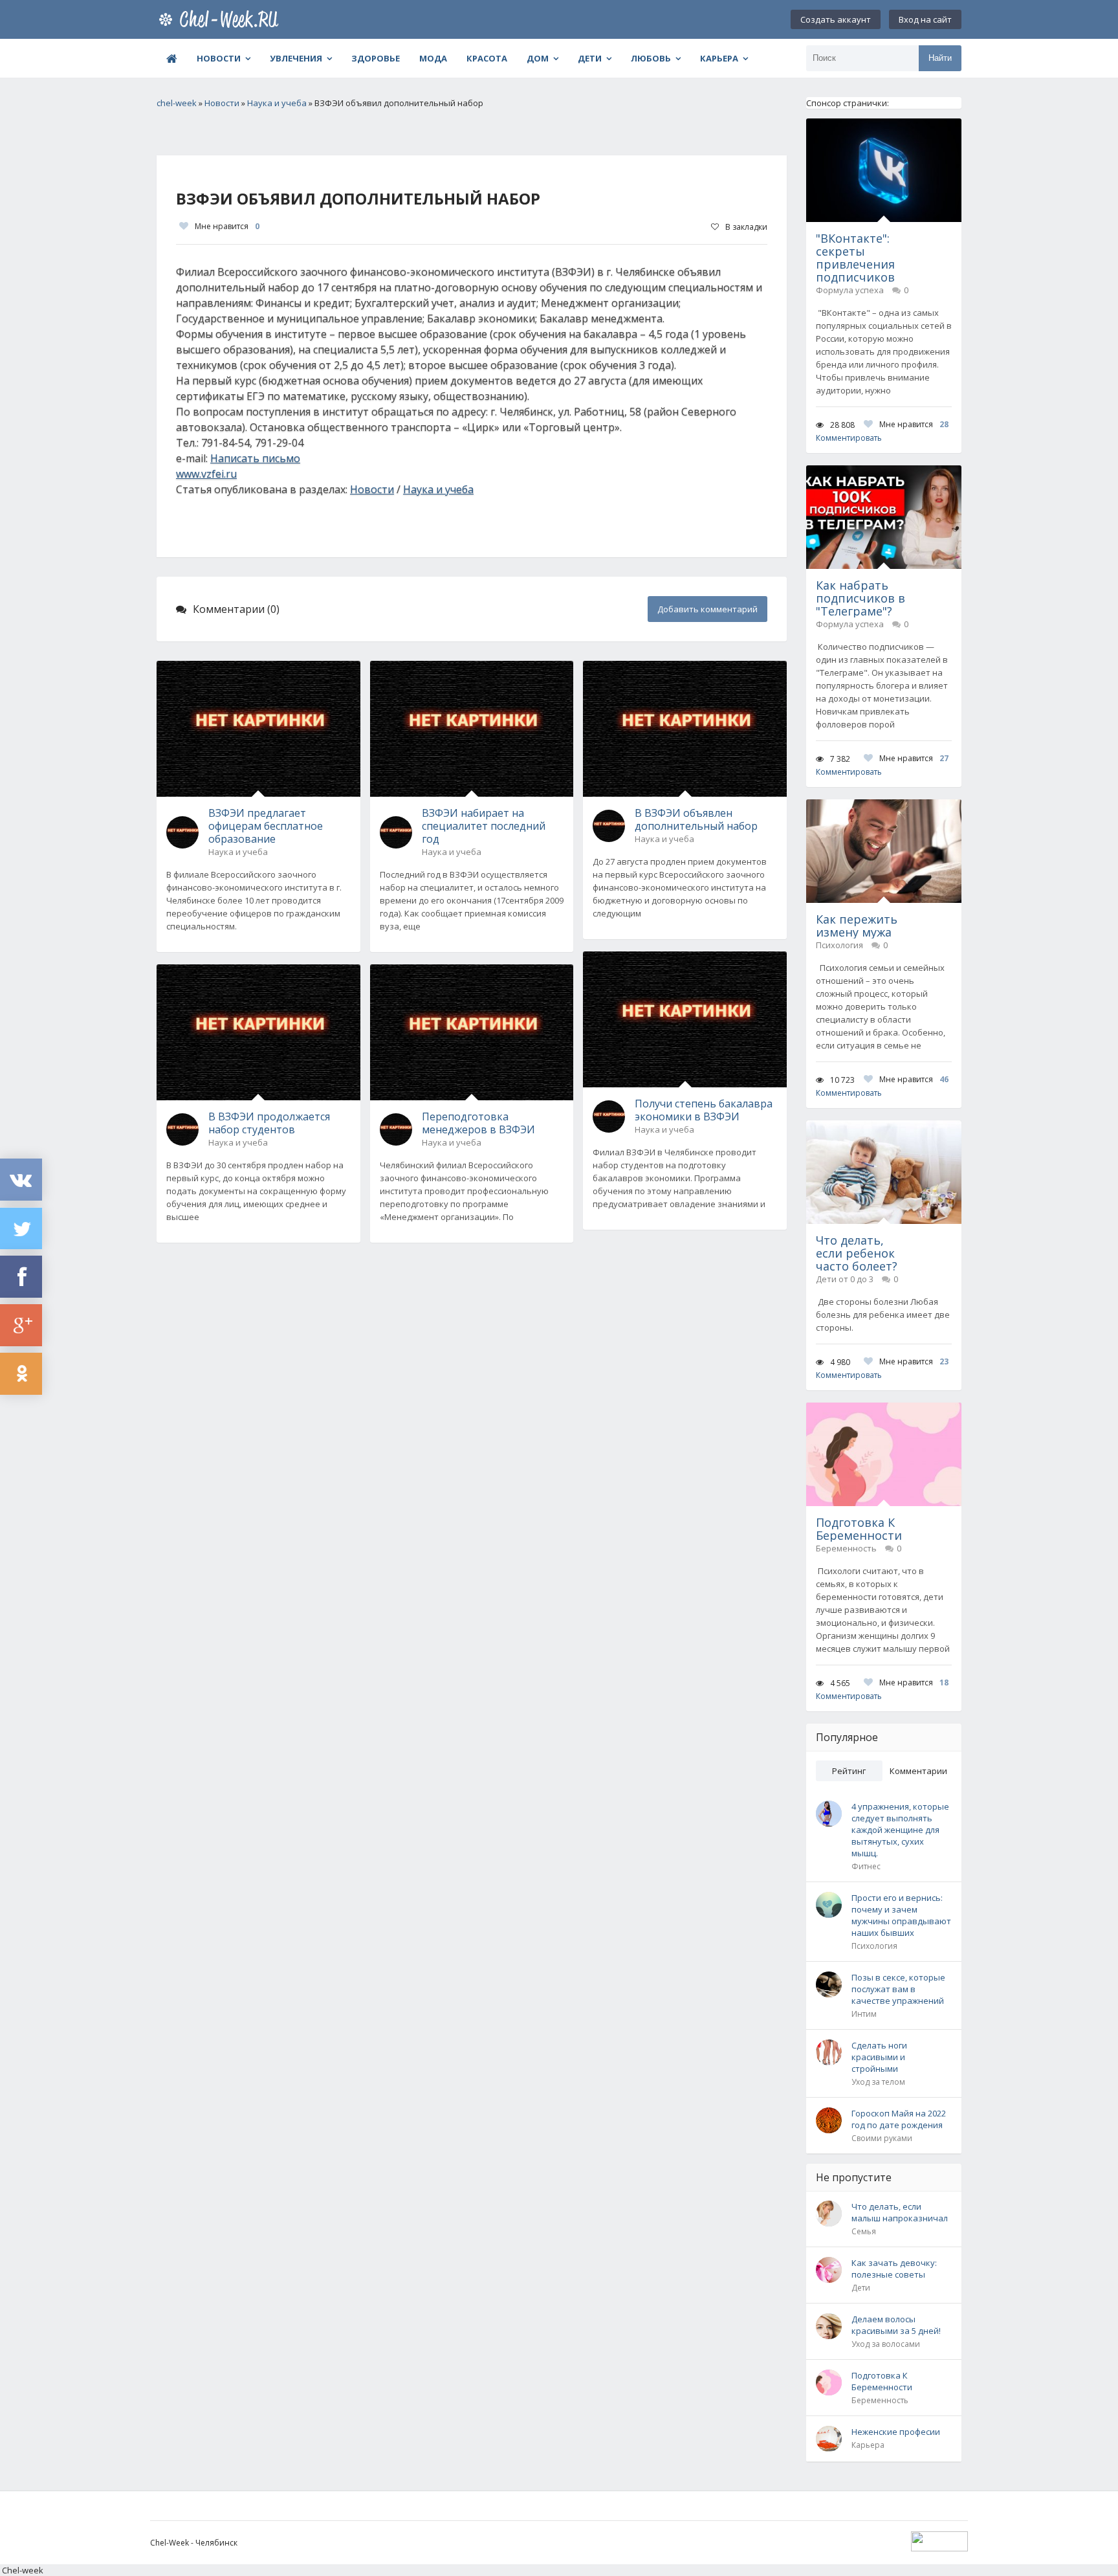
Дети (590, 58)
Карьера (719, 58)
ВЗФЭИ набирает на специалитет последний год (484, 826)
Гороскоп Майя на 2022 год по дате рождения (899, 2119)
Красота (487, 58)
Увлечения (296, 58)
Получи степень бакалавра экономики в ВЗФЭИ (704, 1110)
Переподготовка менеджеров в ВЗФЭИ (478, 1123)
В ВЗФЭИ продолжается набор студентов (269, 1123)
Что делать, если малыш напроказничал (900, 2212)
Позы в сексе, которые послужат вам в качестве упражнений (898, 1989)
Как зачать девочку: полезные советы (894, 2269)
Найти (940, 58)
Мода (433, 58)
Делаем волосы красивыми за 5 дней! (896, 2325)
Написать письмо (255, 458)
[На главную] (221, 19)
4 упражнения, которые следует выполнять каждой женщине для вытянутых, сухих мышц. (900, 1830)
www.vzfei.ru (206, 474)
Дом (538, 58)
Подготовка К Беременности (882, 2381)
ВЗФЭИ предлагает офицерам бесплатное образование (266, 826)
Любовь (651, 58)
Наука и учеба (438, 489)
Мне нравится (227, 226)
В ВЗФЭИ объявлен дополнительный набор (696, 819)
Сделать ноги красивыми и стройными (879, 2057)
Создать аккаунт (836, 19)
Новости (219, 58)
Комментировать (849, 438)
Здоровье (376, 58)
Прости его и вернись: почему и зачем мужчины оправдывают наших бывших (901, 1915)
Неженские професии (896, 2432)
